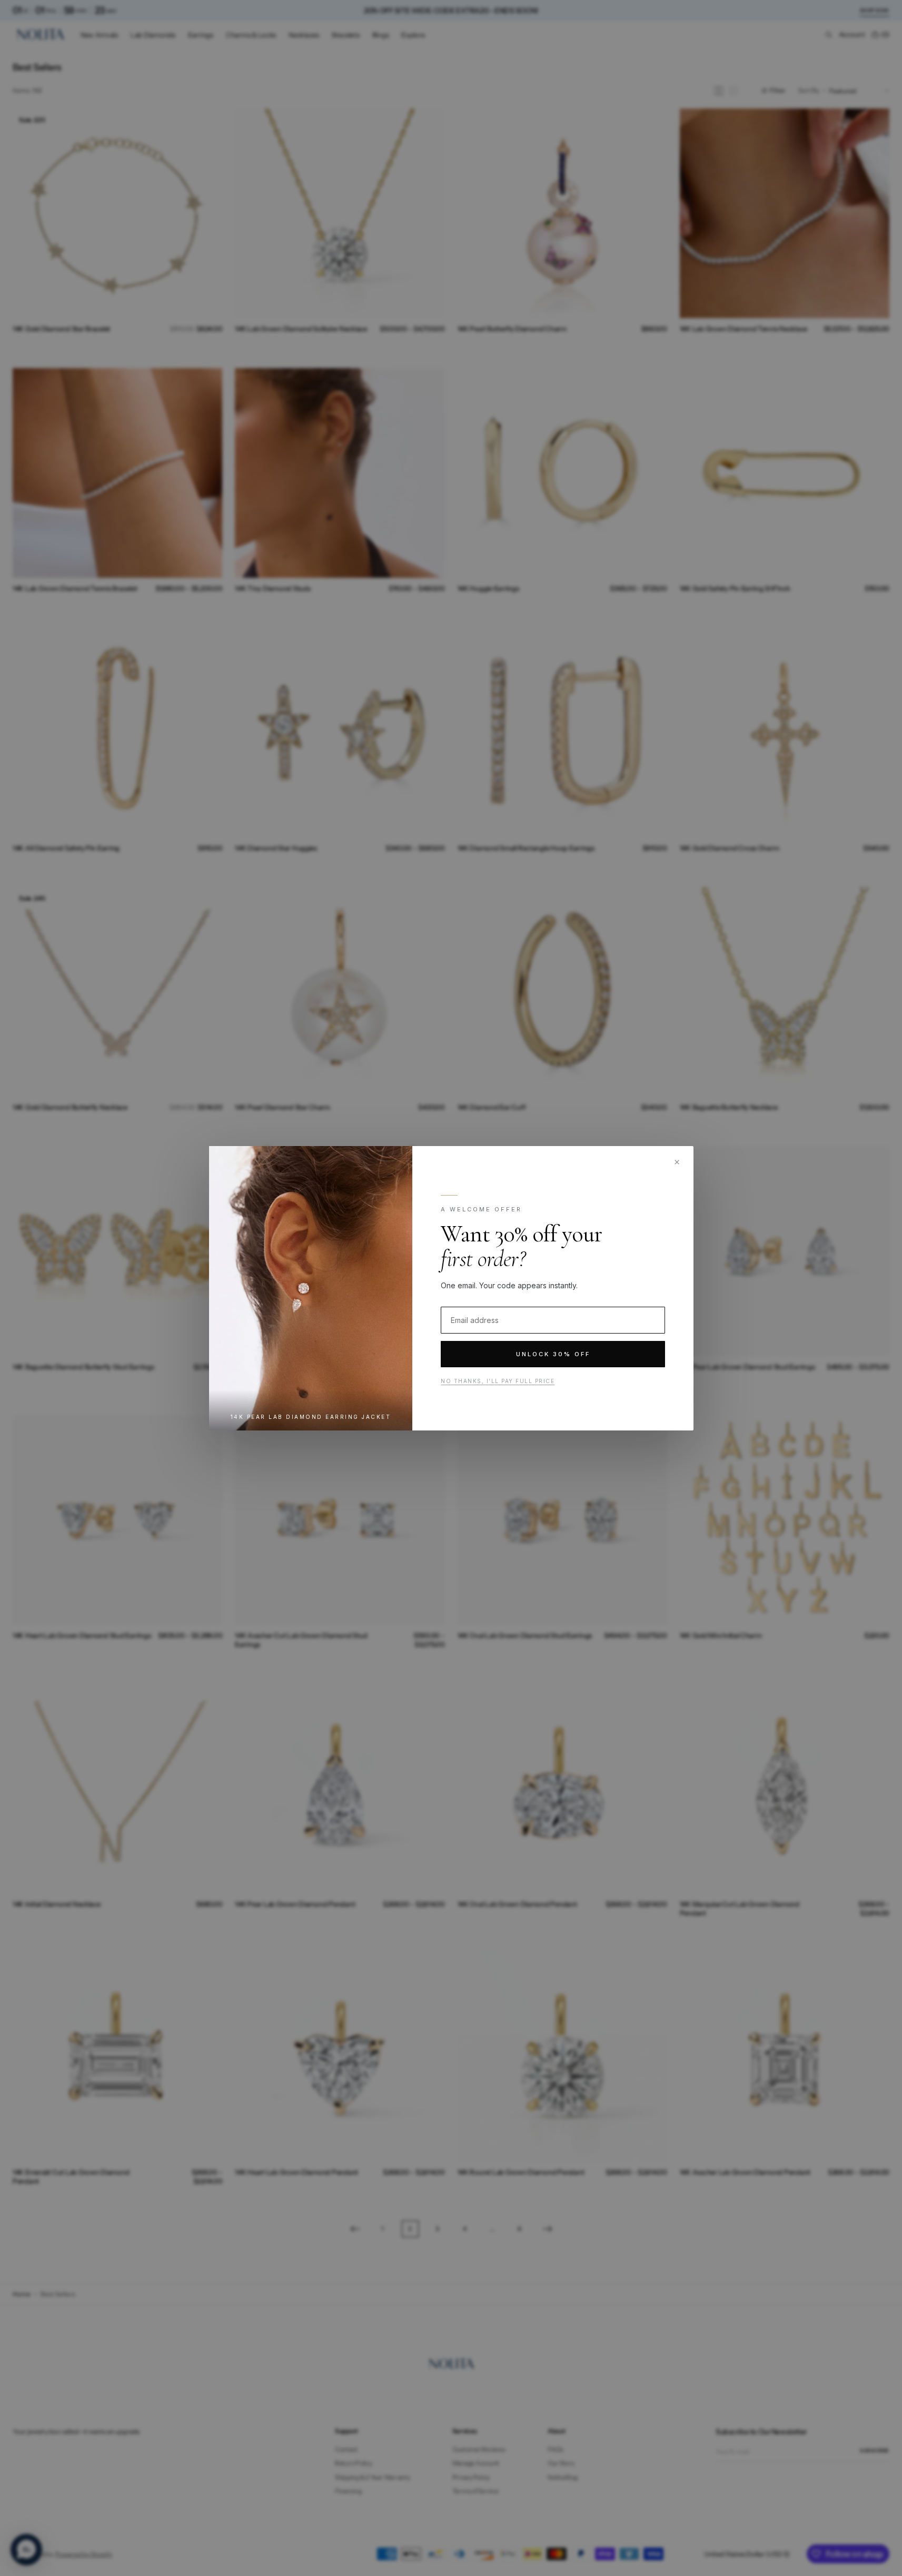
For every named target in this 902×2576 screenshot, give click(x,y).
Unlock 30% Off (553, 1354)
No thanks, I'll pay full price (498, 1381)
